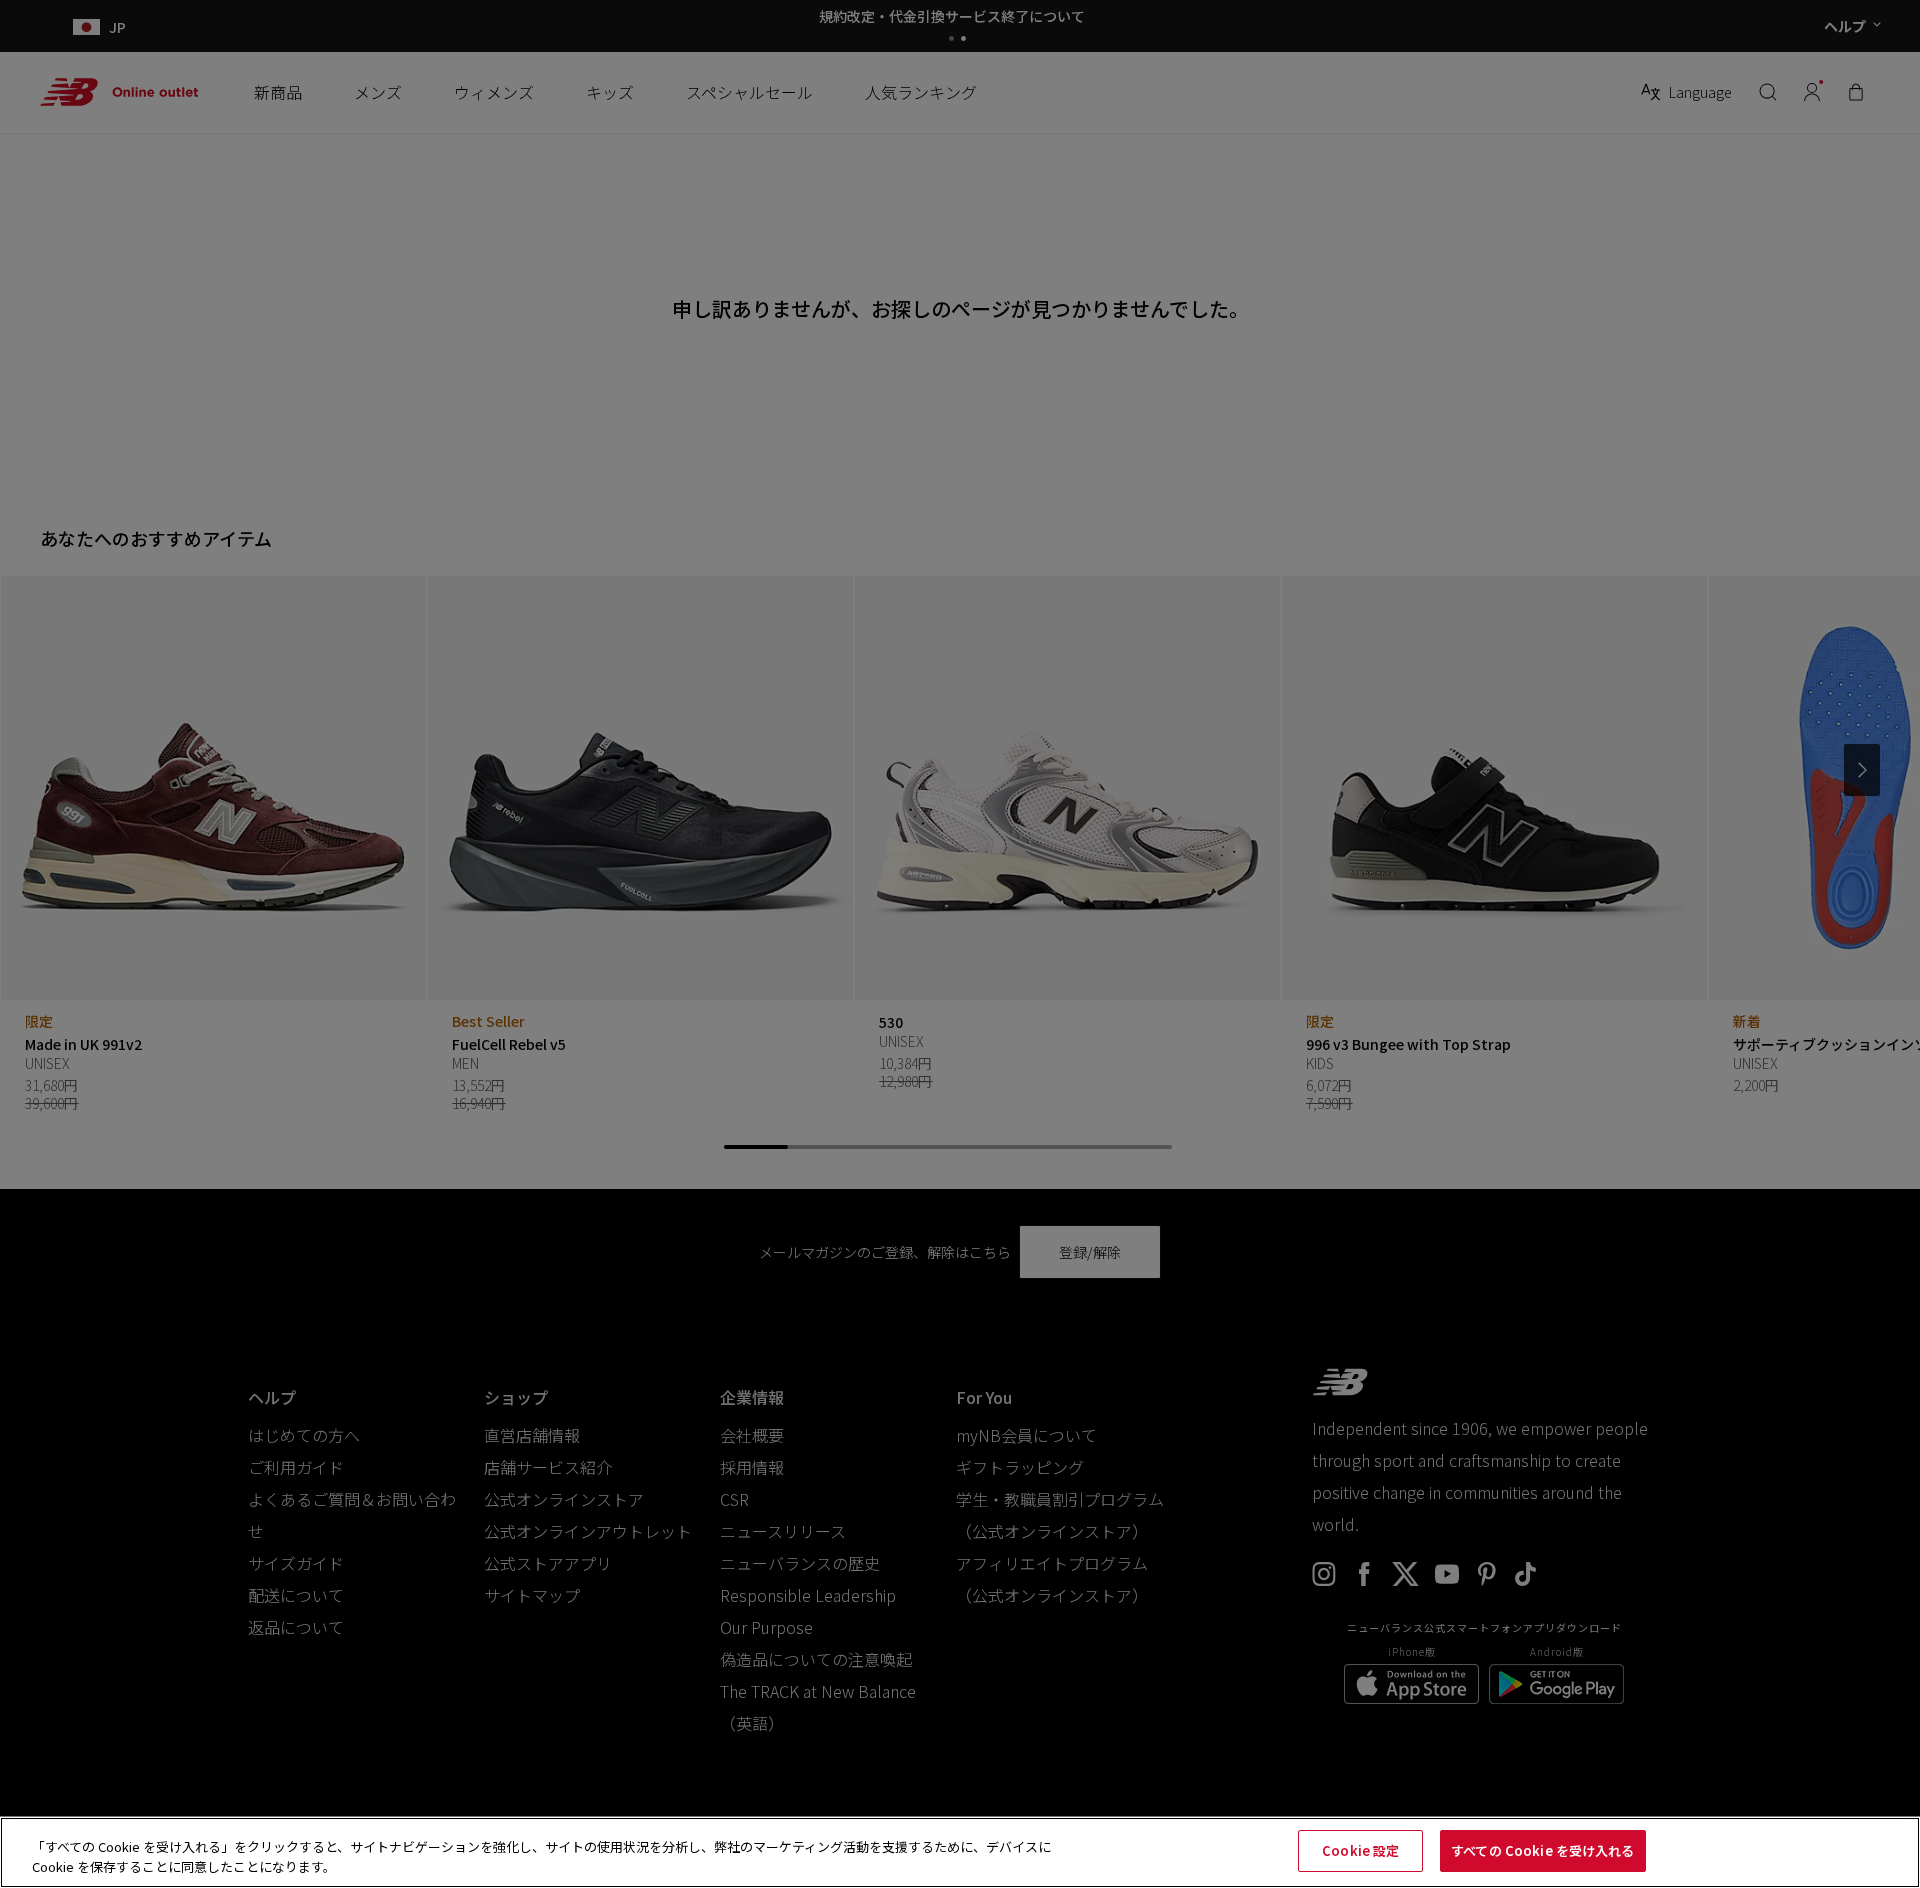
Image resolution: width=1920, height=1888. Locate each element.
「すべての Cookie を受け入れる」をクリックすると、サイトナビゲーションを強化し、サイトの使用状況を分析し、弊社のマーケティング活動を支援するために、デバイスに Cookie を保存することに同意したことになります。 (541, 1856)
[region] (960, 1852)
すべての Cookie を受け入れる (1542, 1850)
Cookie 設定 (1360, 1850)
